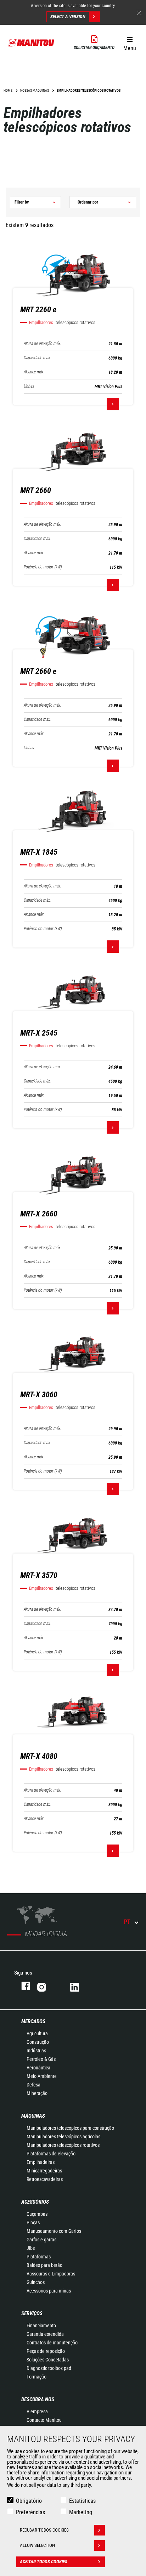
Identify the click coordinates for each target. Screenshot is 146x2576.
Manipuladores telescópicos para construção (70, 2128)
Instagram (47, 1986)
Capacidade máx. (37, 358)
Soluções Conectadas (48, 2360)
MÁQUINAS (33, 2116)
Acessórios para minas (49, 2291)
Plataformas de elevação (51, 2154)
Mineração (37, 2093)
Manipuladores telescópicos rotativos (63, 2145)
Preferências (30, 2512)
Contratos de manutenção (52, 2343)
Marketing (81, 2512)
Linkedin (80, 1986)
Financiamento (41, 2326)
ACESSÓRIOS (35, 2202)
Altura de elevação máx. (43, 344)
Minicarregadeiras (44, 2171)
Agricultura (37, 2034)
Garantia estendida (45, 2334)
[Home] (32, 43)
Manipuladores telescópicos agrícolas (63, 2137)
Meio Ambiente (42, 2076)
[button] (130, 42)
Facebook (22, 1986)
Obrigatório (29, 2501)
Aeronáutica (38, 2068)
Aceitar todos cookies (44, 2562)
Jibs (31, 2248)
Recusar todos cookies (44, 2530)
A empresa (37, 2412)
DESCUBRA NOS (38, 2399)
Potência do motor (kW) (43, 567)
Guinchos (36, 2282)
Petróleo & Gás (41, 2059)
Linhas (29, 386)
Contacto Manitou (44, 2420)
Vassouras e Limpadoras (51, 2274)
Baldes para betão (44, 2265)
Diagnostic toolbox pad (49, 2368)
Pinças (33, 2223)
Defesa (33, 2085)
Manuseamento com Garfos (54, 2231)
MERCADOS (33, 2021)
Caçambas (37, 2214)
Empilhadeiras (41, 2162)
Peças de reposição (46, 2351)
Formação (36, 2377)
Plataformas (39, 2257)
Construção (38, 2042)
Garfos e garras (41, 2240)
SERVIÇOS (32, 2313)
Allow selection (37, 2545)
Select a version (68, 17)
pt (127, 1922)
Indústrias (36, 2051)
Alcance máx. (34, 372)
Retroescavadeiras (45, 2179)
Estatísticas (82, 2501)
